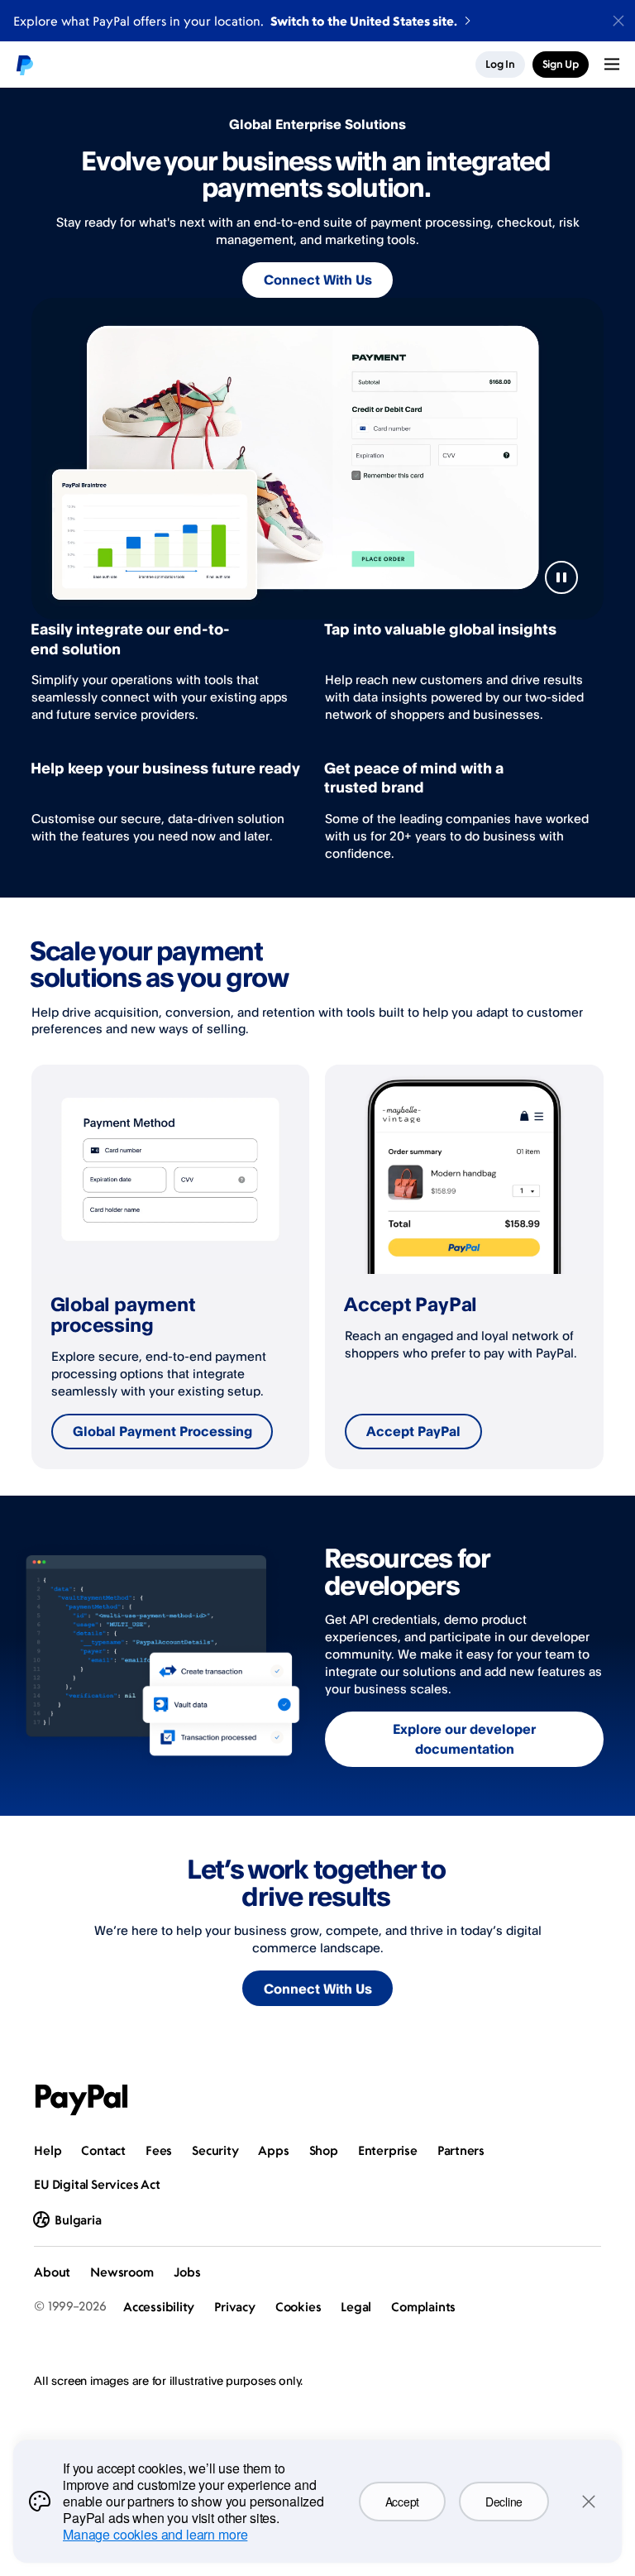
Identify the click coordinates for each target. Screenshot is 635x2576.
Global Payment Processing (162, 1431)
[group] (171, 1266)
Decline (504, 2502)
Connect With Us (318, 280)
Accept (402, 2502)
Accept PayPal (413, 1431)
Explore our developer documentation (464, 1739)
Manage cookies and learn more (155, 2534)
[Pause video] (561, 577)
